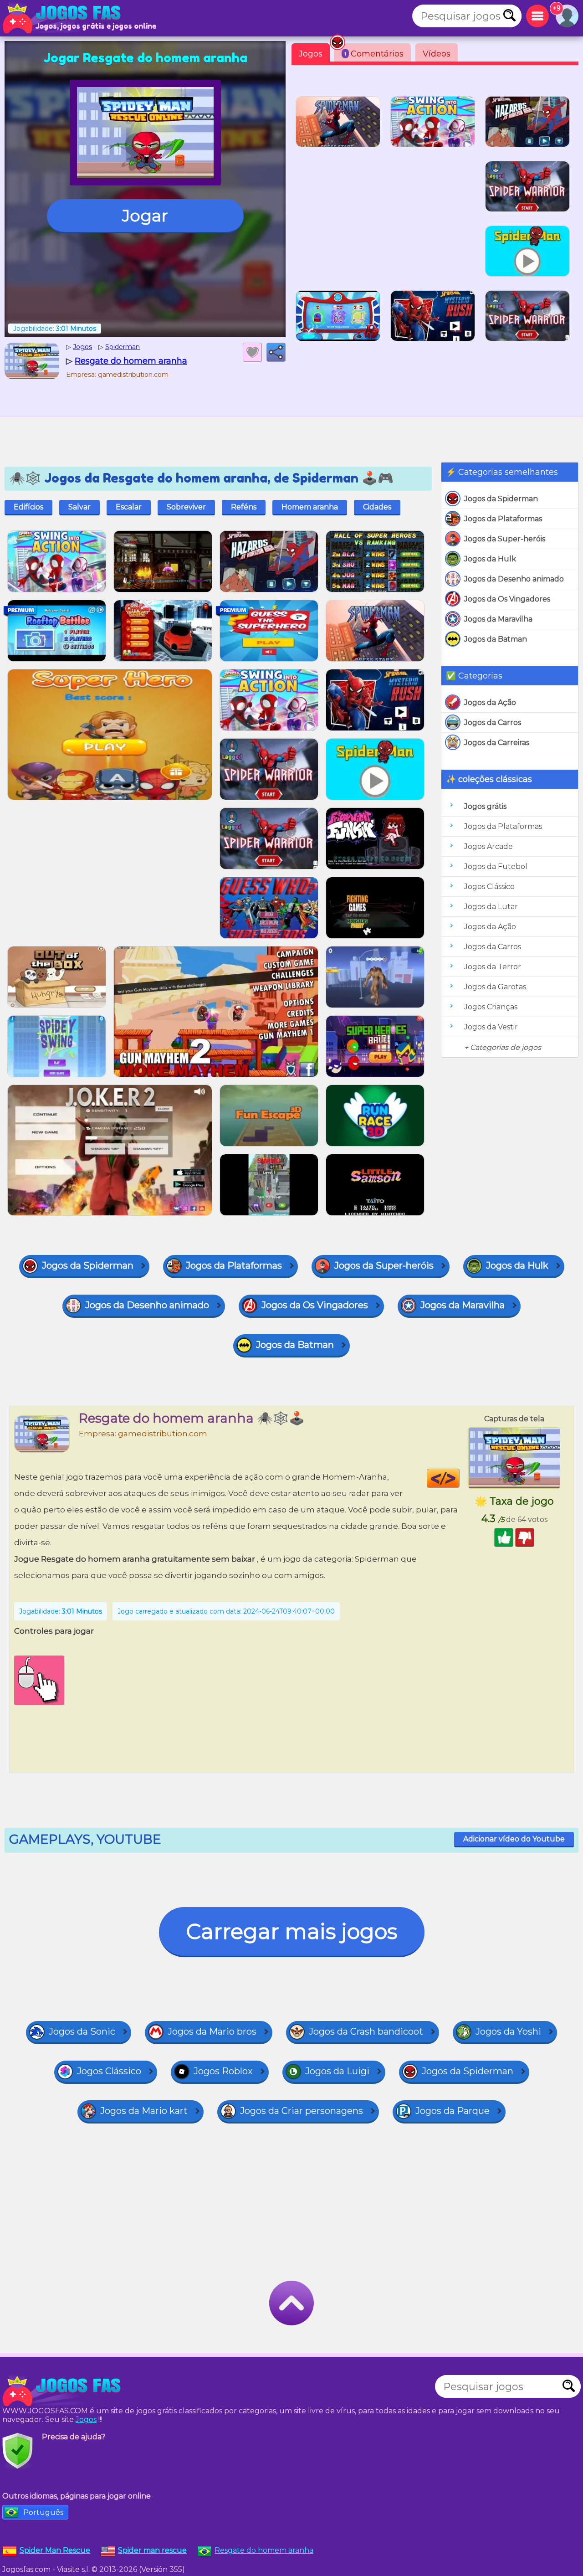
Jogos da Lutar (491, 907)
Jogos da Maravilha (498, 619)
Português (43, 2512)
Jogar (145, 216)
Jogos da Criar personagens (302, 2111)
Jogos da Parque (453, 2111)
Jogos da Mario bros (212, 2031)
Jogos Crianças (491, 1007)
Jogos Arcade (488, 846)
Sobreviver (186, 507)
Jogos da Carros (493, 722)
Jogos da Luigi (337, 2071)
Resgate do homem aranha (264, 2550)
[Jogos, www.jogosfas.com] (64, 18)
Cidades (377, 507)
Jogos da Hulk (490, 559)
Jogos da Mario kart (144, 2111)
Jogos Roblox (223, 2071)
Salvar (79, 507)
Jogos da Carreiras (497, 743)
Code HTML (459, 1478)
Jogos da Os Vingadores (507, 599)
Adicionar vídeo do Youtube (514, 1839)
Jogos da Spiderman (501, 499)
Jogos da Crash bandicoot (366, 2031)
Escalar (129, 507)
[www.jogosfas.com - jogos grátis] (64, 2391)
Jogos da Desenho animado (514, 579)
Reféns (244, 507)
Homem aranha (310, 507)
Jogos (311, 54)
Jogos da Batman (496, 639)
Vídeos (437, 54)
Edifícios (28, 507)
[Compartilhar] (276, 352)
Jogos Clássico (489, 887)
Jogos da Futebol (496, 866)
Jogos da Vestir (491, 1027)
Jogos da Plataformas (503, 519)
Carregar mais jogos (292, 1931)
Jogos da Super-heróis (505, 539)
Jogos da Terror (493, 967)
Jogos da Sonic (82, 2031)
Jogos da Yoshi (508, 2031)
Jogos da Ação (490, 702)
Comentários (374, 54)
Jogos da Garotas (495, 987)
